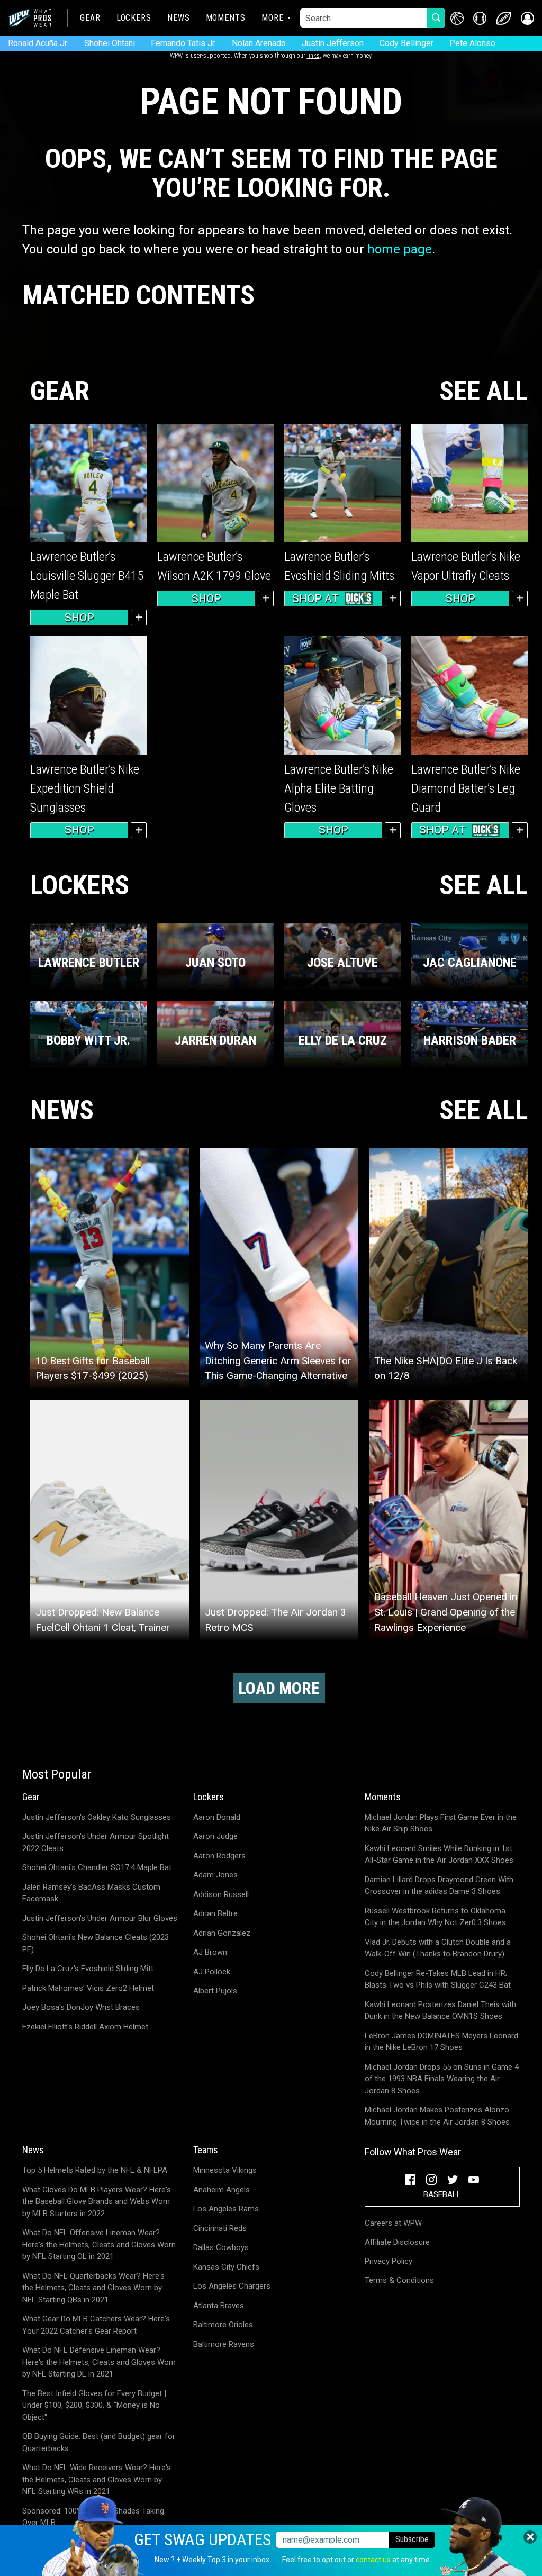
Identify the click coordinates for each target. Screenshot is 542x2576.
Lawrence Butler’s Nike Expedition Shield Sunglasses (85, 788)
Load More (279, 1688)
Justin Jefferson (333, 43)
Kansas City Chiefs (226, 2267)
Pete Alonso (472, 43)
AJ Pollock (212, 1972)
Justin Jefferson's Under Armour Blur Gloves (100, 1918)
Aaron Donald (217, 1817)
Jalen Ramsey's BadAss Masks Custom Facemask (91, 1893)
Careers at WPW (393, 2223)
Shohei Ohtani (110, 43)
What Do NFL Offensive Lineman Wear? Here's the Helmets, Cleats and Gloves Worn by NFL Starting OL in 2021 (99, 2244)
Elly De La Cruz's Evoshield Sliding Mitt (88, 1969)
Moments (226, 18)
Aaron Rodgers (219, 1856)
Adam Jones (215, 1875)
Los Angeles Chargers (232, 2286)
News (179, 18)
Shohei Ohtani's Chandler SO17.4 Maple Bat (97, 1867)
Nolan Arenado (259, 43)
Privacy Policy (389, 2261)
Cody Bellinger (406, 43)
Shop (79, 618)
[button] (527, 18)
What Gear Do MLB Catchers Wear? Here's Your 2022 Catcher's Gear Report (96, 2325)
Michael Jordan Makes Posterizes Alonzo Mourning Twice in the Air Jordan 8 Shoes (437, 2116)
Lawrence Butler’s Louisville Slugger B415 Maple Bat (87, 576)
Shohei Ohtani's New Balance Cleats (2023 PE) (96, 1943)
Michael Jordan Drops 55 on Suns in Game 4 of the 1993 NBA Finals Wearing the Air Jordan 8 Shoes (442, 2079)
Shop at (315, 598)
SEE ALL (484, 391)
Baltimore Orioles (223, 2325)
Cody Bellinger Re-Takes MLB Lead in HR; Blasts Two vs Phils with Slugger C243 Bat (438, 1979)
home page (400, 249)
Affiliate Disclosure (397, 2242)
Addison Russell (221, 1894)
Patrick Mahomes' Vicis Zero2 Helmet (88, 1988)
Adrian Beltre (215, 1913)
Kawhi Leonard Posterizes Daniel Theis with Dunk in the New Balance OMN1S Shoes (440, 2011)
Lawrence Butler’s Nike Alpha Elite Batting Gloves (339, 788)
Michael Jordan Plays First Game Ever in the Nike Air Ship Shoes (441, 1823)
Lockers (134, 18)
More (273, 18)
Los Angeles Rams (226, 2209)
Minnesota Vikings (225, 2170)
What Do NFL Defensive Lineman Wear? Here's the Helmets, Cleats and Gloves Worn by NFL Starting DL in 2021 (99, 2362)
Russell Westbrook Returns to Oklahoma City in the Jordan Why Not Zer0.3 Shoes (435, 1917)
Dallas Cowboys (221, 2247)
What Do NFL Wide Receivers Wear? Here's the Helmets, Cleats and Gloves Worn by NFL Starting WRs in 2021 (97, 2479)
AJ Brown (210, 1952)
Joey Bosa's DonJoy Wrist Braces (81, 2007)
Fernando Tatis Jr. (183, 43)
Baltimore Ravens (224, 2344)
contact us (373, 2560)
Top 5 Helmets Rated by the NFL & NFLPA (95, 2170)
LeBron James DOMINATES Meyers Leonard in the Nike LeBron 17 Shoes (441, 2042)
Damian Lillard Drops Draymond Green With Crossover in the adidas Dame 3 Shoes (439, 1886)
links (313, 56)
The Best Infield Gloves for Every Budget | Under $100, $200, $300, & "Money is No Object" (94, 2405)
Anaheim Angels (222, 2190)
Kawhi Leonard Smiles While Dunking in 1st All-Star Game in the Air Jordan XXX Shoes (439, 1854)
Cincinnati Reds (220, 2228)
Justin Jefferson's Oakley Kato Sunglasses (97, 1817)
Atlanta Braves (219, 2306)
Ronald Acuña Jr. (38, 43)
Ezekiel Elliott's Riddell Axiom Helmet (85, 2027)
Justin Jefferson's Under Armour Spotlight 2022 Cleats (96, 1842)
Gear (90, 18)
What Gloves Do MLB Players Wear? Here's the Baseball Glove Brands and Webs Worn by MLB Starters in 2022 (97, 2202)
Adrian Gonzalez (222, 1933)
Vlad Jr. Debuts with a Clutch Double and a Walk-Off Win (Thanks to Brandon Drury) (438, 1948)
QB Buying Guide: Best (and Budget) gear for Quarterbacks (99, 2442)
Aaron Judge (215, 1836)
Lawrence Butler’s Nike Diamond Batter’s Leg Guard (466, 788)
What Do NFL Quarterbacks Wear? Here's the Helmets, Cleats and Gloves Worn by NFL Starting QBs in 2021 (93, 2288)
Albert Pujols (215, 1991)
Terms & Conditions (399, 2280)
